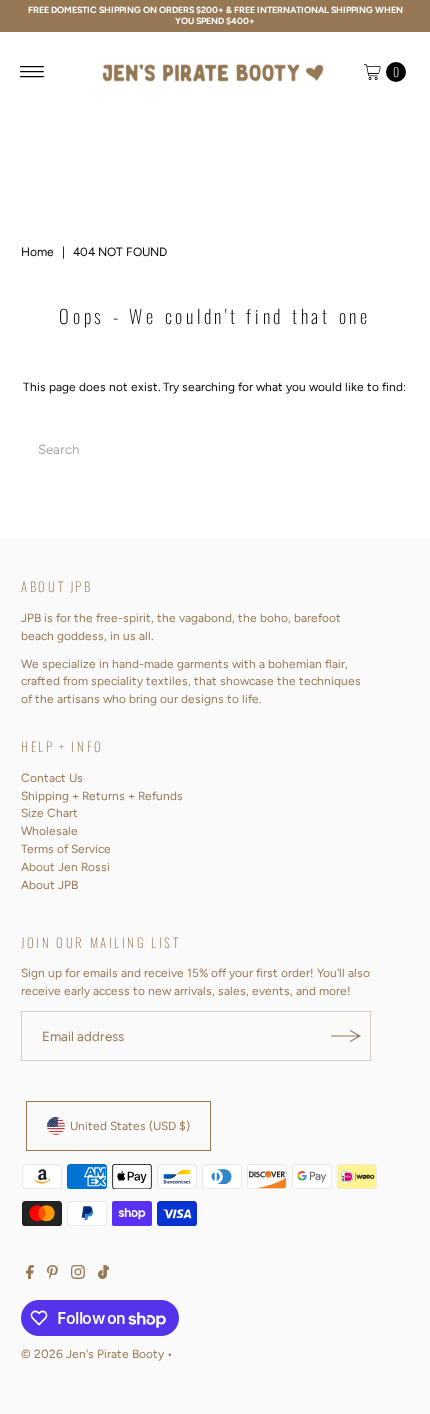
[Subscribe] (346, 1036)
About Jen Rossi (65, 867)
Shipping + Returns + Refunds (102, 796)
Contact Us (52, 778)
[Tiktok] (103, 1275)
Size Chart (49, 813)
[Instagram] (78, 1275)
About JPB (49, 885)
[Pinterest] (52, 1275)
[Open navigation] (32, 72)
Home (37, 252)
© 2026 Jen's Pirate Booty (92, 1354)
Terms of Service (66, 849)
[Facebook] (30, 1275)
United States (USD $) (130, 1126)
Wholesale (49, 831)
